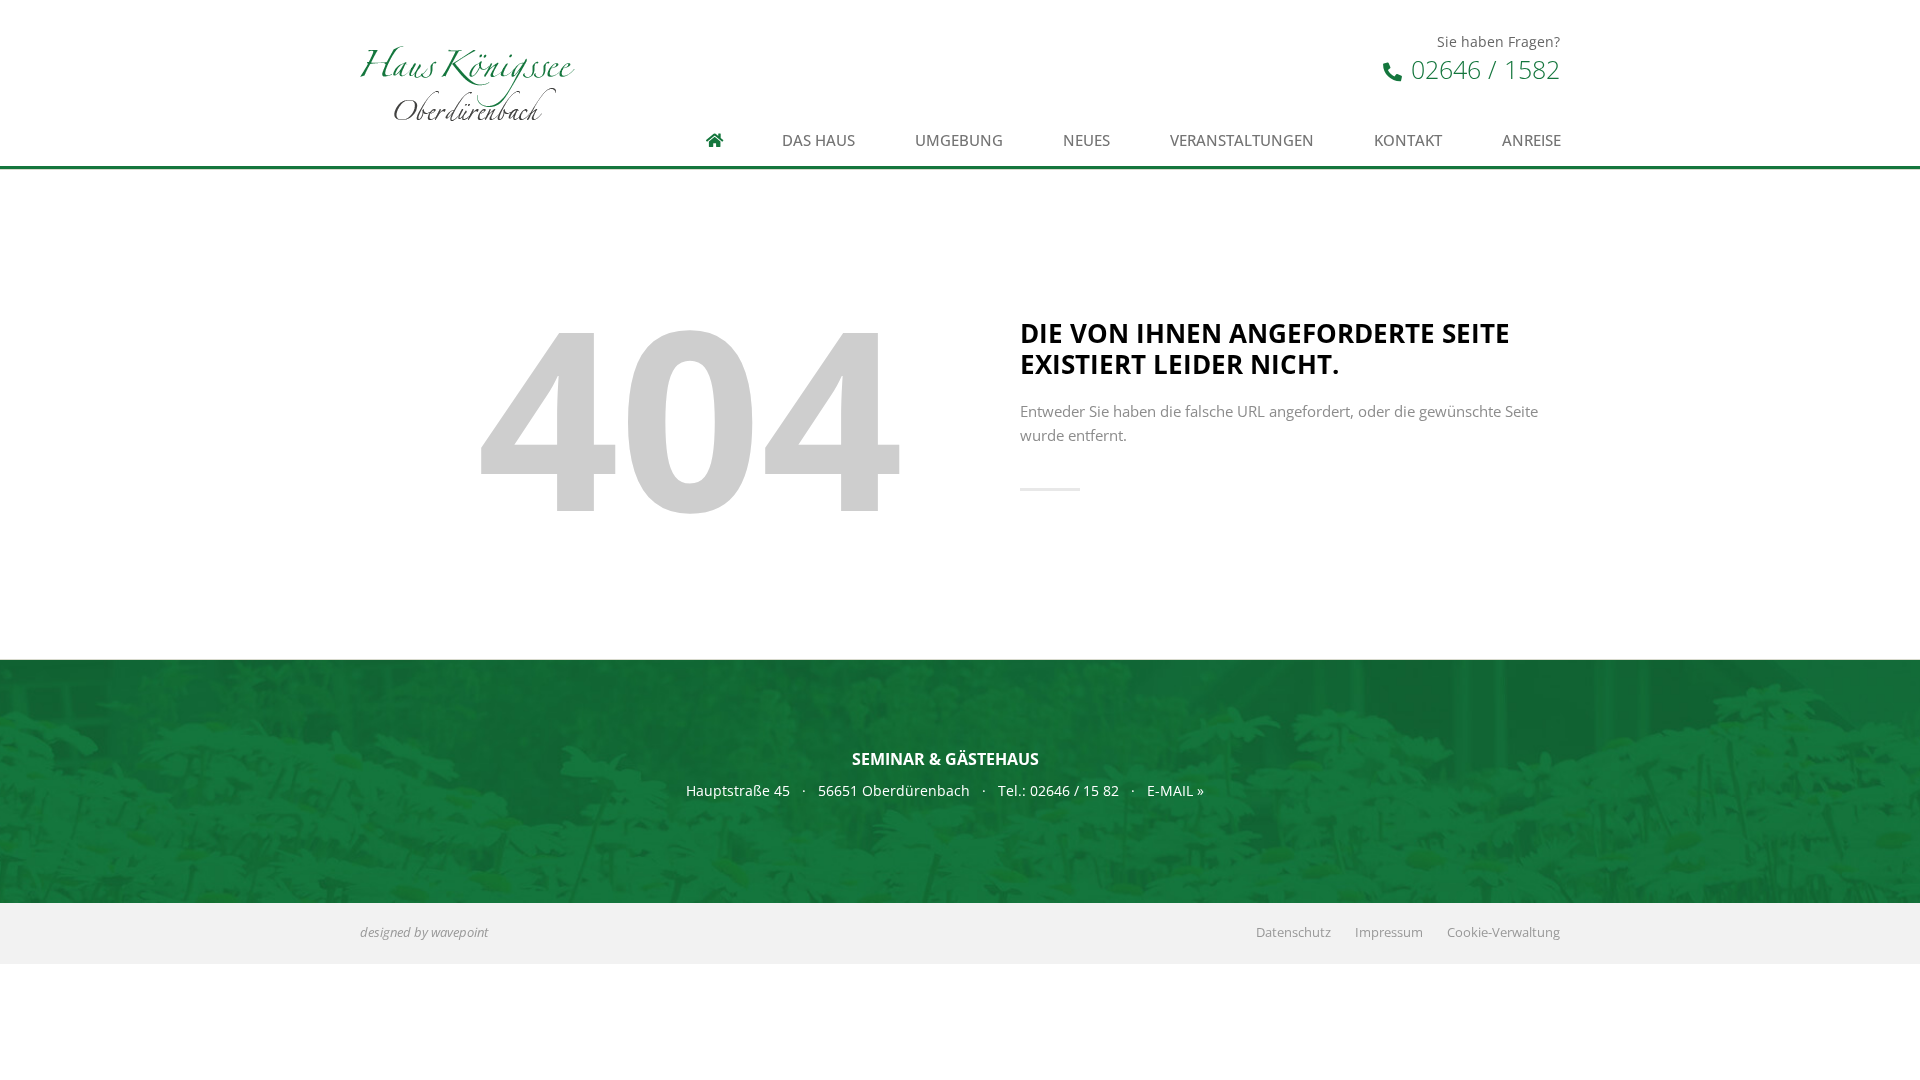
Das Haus (818, 140)
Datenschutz (1293, 932)
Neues (1086, 140)
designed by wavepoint (424, 932)
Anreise (1531, 140)
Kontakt (1408, 140)
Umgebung (959, 140)
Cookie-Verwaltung (1503, 932)
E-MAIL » (1175, 790)
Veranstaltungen (1242, 140)
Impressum (1389, 932)
